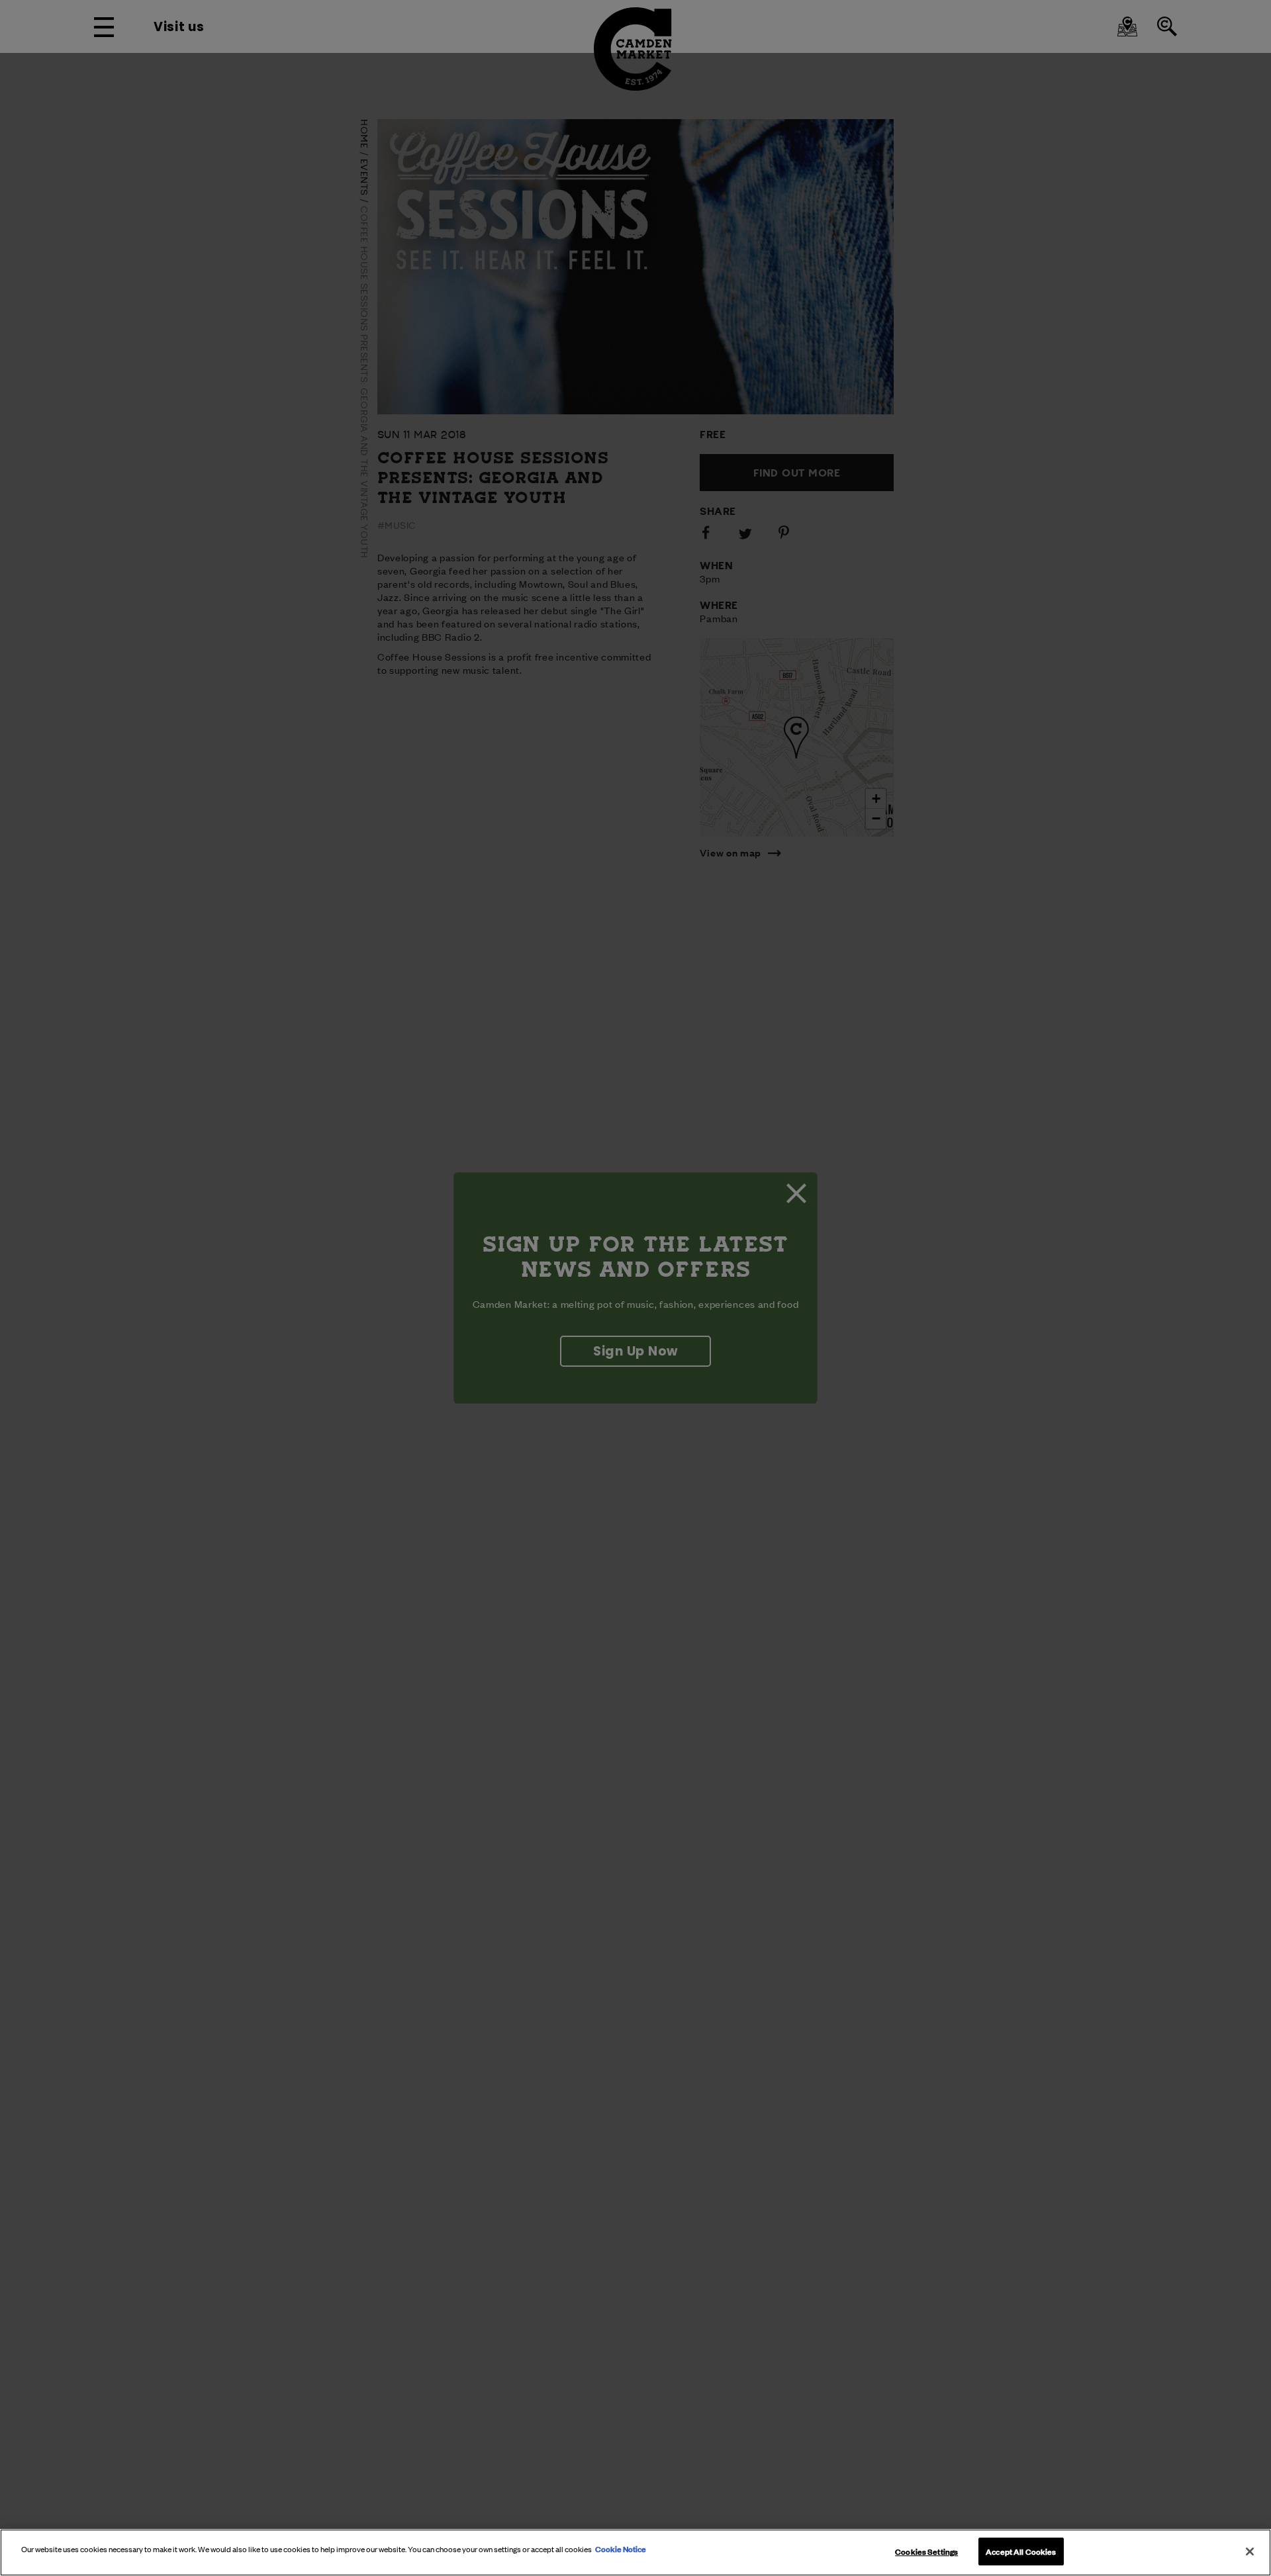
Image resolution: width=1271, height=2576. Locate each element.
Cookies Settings (926, 2551)
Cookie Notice (621, 2548)
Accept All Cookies (1021, 2551)
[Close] (1250, 2552)
